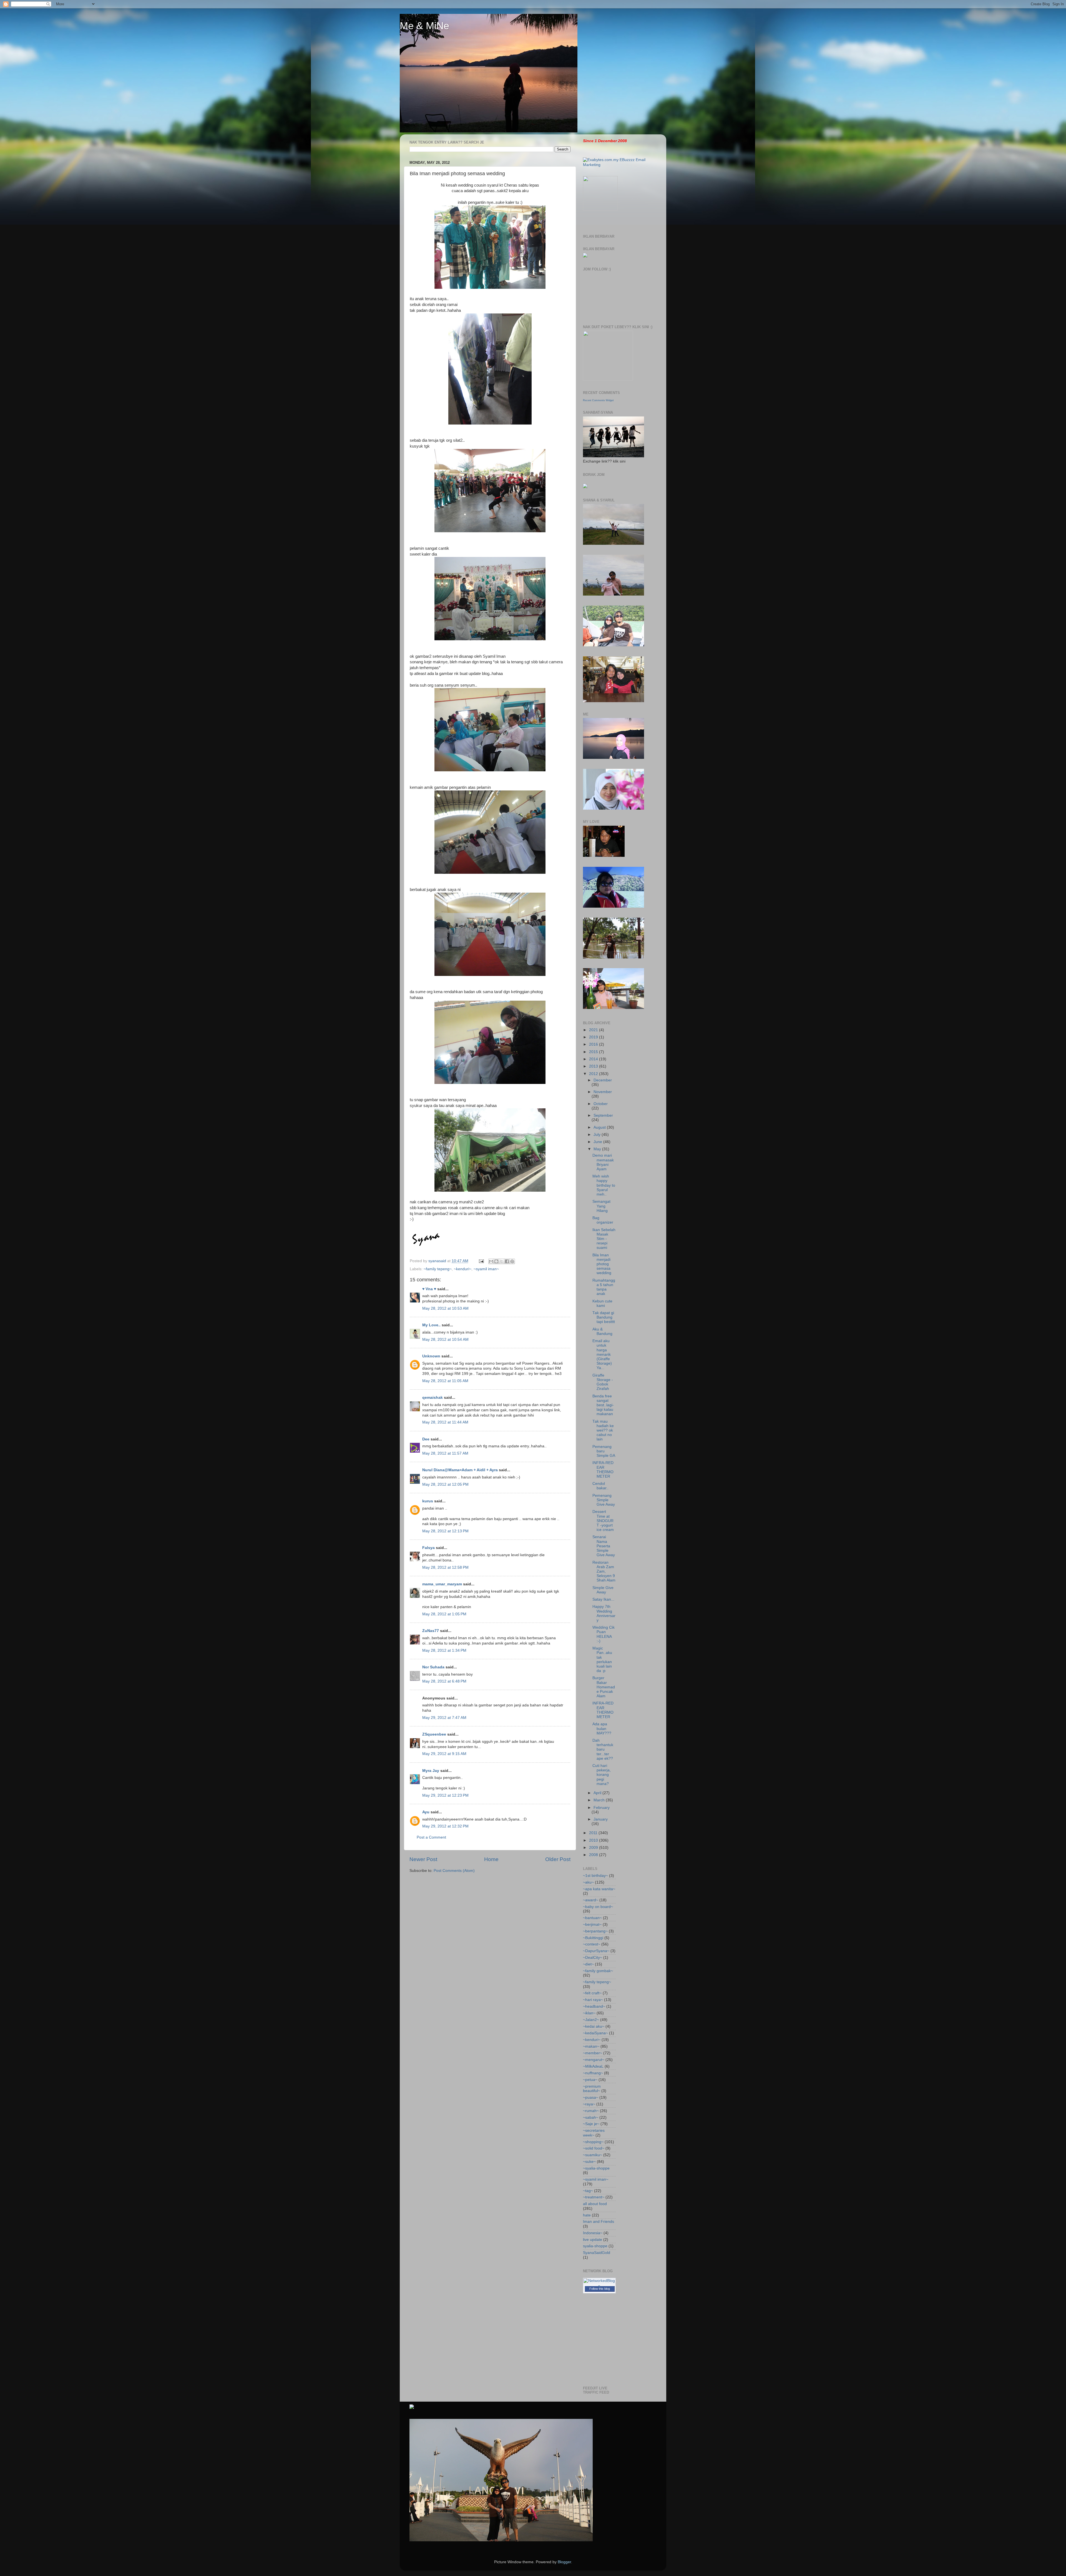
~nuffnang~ (593, 2073)
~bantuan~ (592, 1918)
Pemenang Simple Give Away (604, 1500)
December (603, 1080)
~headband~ (594, 2006)
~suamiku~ (593, 2155)
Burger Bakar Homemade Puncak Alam (604, 1687)
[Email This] (491, 1261)
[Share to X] (502, 1261)
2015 (594, 1052)
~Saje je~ (591, 2124)
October (601, 1104)
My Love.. (431, 1325)
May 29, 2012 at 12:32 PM (445, 1826)
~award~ (591, 1900)
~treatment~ (594, 2197)
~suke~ (589, 2162)
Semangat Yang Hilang (601, 1206)
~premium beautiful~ (592, 2089)
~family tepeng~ (438, 1269)
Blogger (564, 2562)
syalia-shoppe (595, 2246)
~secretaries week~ (594, 2133)
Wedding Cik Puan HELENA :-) (604, 1634)
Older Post (558, 1859)
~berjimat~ (592, 1925)
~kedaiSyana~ (595, 2033)
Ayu (426, 1812)
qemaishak (433, 1398)
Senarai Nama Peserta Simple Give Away (604, 1546)
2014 (594, 1059)
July (598, 1135)
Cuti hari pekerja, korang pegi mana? (602, 1775)
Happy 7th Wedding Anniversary (604, 1613)
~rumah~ (591, 2111)
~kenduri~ (463, 1269)
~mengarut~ (594, 2060)
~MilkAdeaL (593, 2066)
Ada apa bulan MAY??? (602, 1728)
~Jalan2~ (591, 2020)
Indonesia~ (593, 2233)
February (602, 1808)
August (600, 1127)
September (603, 1115)
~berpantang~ (595, 1931)
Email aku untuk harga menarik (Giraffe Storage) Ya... (602, 1354)
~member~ (593, 2053)
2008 (594, 1855)
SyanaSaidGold (597, 2253)
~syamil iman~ (486, 1269)
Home (491, 1859)
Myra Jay (431, 1771)
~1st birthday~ (595, 1876)
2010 (594, 1840)
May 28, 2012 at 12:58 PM (445, 1567)
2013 (594, 1066)
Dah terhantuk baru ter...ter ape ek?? (603, 1749)
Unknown (431, 1356)
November (603, 1092)
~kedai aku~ (594, 2026)
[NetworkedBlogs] (599, 2286)
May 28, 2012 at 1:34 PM (444, 1650)
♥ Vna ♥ (429, 1289)
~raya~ (589, 2104)
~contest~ (592, 1944)
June (598, 1142)
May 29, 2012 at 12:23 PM (445, 1795)
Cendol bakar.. (600, 1486)
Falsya (428, 1548)
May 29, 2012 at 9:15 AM (444, 1754)
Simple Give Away (603, 1590)
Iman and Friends (599, 2222)
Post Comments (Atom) (454, 1871)
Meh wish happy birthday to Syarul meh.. (604, 1185)
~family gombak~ (598, 1971)
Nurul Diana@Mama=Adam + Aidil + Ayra (460, 1470)
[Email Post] (481, 1261)
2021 (594, 1030)
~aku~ (588, 1882)
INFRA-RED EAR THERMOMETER (603, 1470)
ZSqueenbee (434, 1734)
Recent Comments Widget (598, 400)
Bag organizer (603, 1220)
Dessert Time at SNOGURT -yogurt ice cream (603, 1521)
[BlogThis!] (496, 1261)
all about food (595, 2204)
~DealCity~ (593, 1958)
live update (593, 2240)
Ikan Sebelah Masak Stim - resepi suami (604, 1239)
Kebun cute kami (602, 1303)
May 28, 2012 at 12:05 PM (445, 1484)
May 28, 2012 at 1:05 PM (444, 1614)
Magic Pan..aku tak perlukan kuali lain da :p (602, 1659)
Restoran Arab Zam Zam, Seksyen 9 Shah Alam (604, 1571)
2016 (594, 1044)
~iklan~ (589, 2013)
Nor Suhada (433, 1667)
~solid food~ (594, 2148)
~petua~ (590, 2080)
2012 (594, 1074)
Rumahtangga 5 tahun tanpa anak (604, 1287)
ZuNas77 (431, 1631)
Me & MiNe (424, 26)
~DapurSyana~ (596, 1951)
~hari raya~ (593, 2000)
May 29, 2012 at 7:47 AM (444, 1718)
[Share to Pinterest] (512, 1261)
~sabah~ (591, 2117)
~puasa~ (591, 2097)
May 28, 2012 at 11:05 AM (445, 1381)
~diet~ (588, 1964)
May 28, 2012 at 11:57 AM (445, 1453)
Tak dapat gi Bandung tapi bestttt (604, 1317)
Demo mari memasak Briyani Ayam (603, 1162)
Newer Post (423, 1859)
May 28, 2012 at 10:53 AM (445, 1308)
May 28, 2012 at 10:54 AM (445, 1340)
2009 (594, 1848)
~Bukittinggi (593, 1938)
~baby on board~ (598, 1907)
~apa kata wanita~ (599, 1889)
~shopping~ (593, 2142)
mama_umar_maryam (442, 1584)
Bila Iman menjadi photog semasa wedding (602, 1264)
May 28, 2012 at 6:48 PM (444, 1681)
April (598, 1793)
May (598, 1149)
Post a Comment (431, 1837)
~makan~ (591, 2046)
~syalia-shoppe (596, 2168)
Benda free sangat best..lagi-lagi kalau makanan (603, 1405)
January (601, 1819)
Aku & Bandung (602, 1331)
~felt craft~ (592, 1993)
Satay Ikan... (603, 1599)
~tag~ (588, 2191)
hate (587, 2215)
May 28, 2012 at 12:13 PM (445, 1531)
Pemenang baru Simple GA (604, 1451)
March (600, 1800)
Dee (426, 1439)
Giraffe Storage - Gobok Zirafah (603, 1382)
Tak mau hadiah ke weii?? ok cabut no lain (603, 1430)
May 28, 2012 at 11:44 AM (445, 1422)
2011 (594, 1833)
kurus (428, 1501)
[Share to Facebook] (507, 1261)
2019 (594, 1037)
